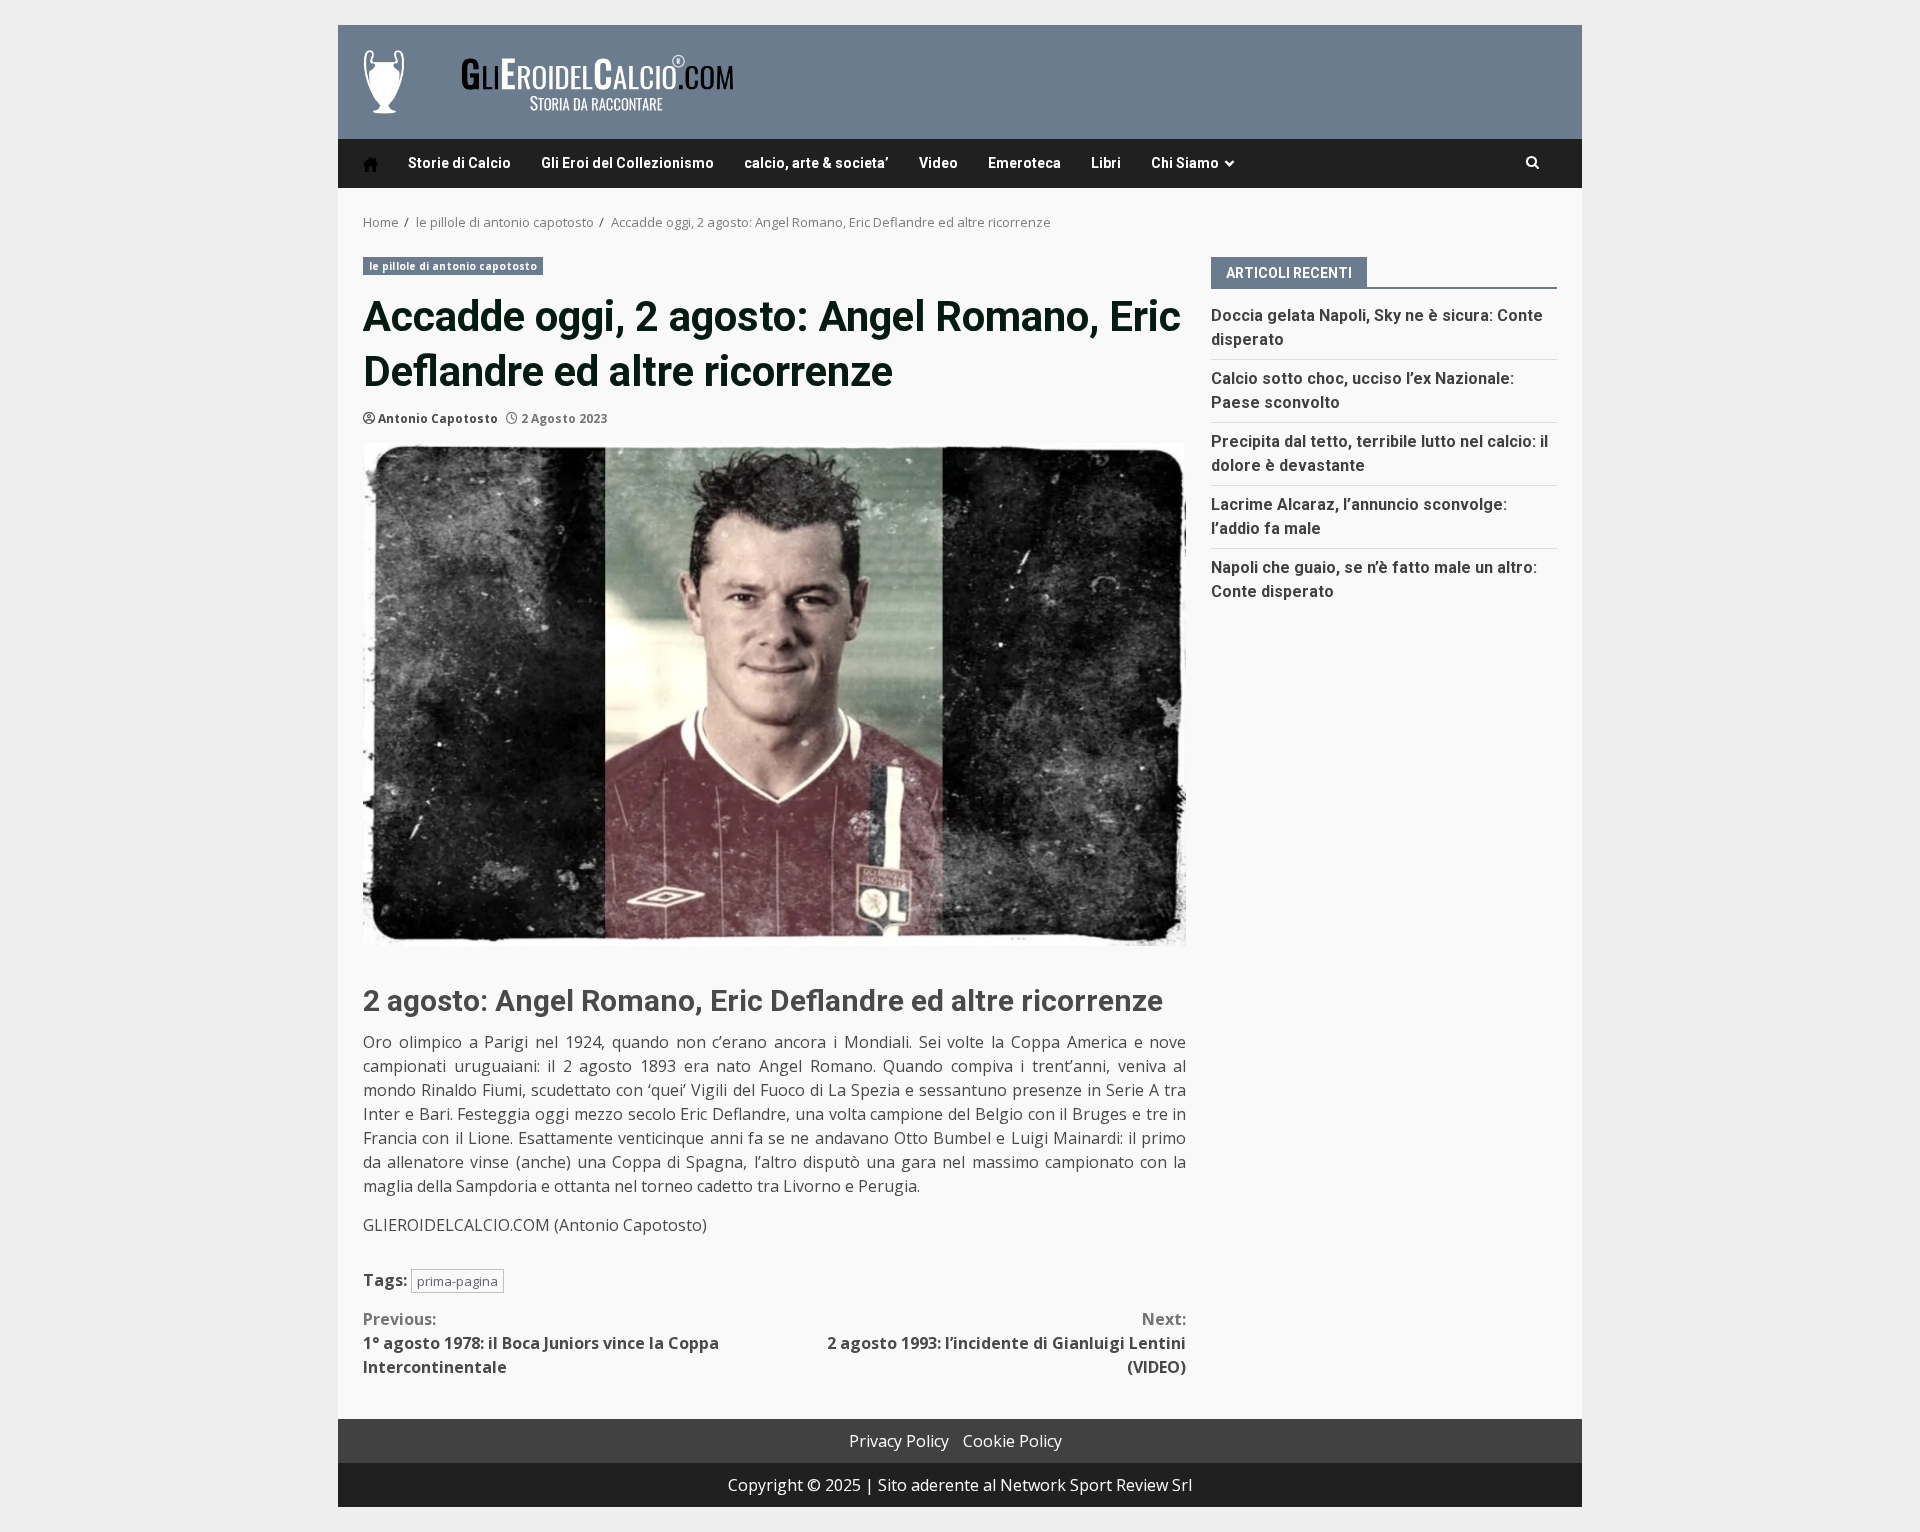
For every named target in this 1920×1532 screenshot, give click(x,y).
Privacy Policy (899, 1441)
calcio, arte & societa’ (816, 163)
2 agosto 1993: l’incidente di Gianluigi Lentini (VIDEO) (1006, 1343)
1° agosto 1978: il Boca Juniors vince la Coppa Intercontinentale (541, 1343)
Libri (1106, 163)
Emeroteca (1024, 163)
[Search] (1532, 163)
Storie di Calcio (459, 163)
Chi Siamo (1185, 163)
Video (938, 163)
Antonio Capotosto (438, 418)
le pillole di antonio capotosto (453, 266)
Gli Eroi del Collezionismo (627, 163)
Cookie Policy (1012, 1441)
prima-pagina (457, 1281)
